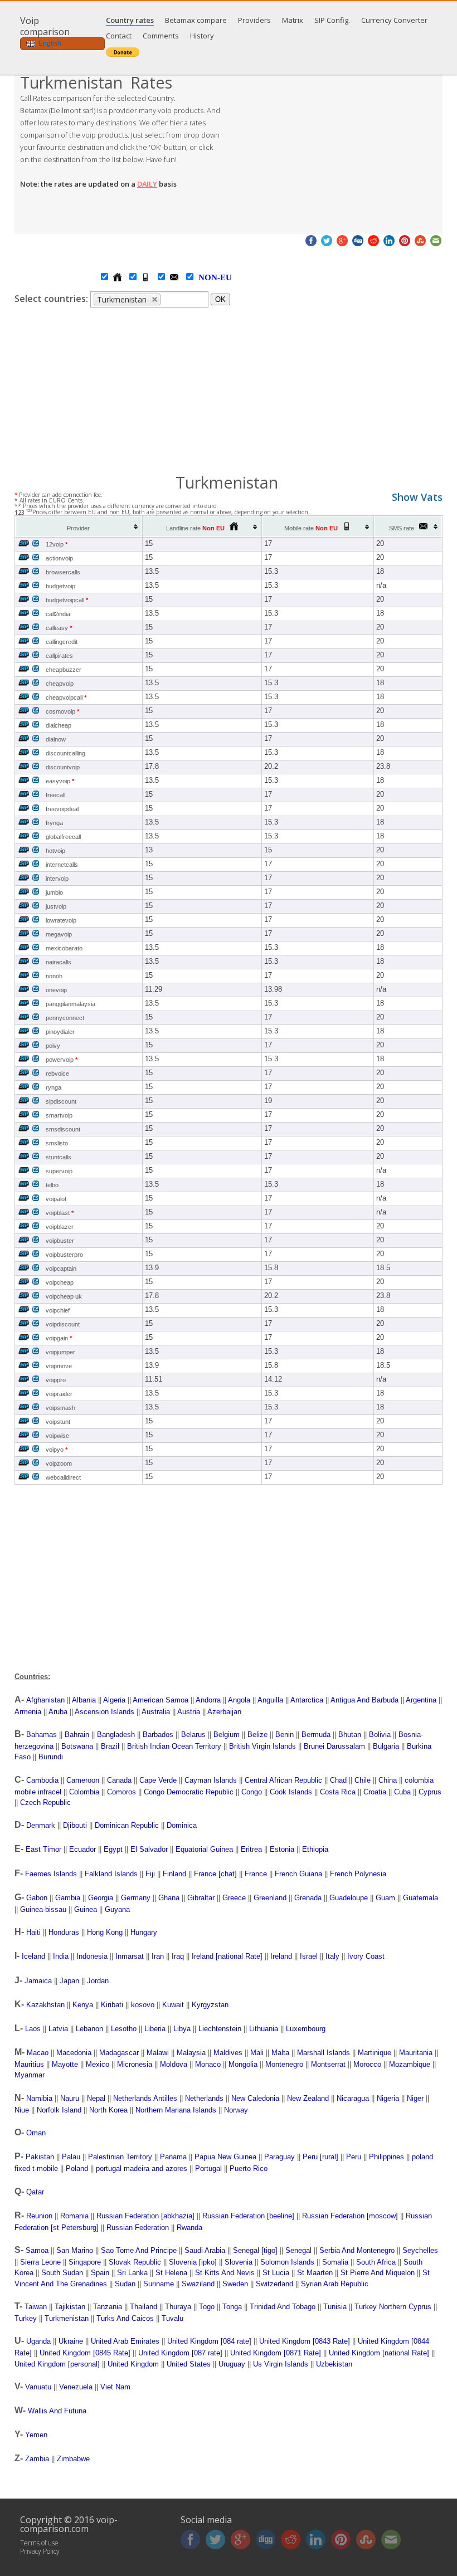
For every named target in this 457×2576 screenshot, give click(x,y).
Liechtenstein (220, 2029)
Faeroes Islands (51, 1874)
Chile (363, 1780)
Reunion (39, 2216)
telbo (52, 1185)
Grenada (308, 1898)
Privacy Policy (40, 2551)
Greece (234, 1898)
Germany (136, 1898)
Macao (38, 2053)
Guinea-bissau (43, 1909)
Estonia (282, 1849)
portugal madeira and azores (142, 2168)
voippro (56, 1380)
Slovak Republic (135, 2262)
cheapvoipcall (66, 697)
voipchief (58, 1310)
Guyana (117, 1909)
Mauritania (416, 2053)
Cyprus (430, 1792)
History (202, 36)
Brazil (110, 1746)
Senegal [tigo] (255, 2250)
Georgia (101, 1898)
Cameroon (83, 1780)
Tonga (232, 2307)
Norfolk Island (59, 2110)
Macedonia (74, 2053)
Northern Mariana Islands (176, 2110)
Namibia (39, 2098)
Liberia (155, 2029)
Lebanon (89, 2029)
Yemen (36, 2435)
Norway (236, 2110)
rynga (54, 1087)
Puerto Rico (249, 2168)
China (388, 1780)
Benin (285, 1735)
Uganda (38, 2341)
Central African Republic (283, 1780)
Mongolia (243, 2064)
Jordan (98, 1981)
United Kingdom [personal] (57, 2364)
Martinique (375, 2053)
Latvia (58, 2029)
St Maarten (315, 2273)
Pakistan (40, 2157)
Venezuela (76, 2387)
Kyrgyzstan (210, 2005)
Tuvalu (172, 2318)
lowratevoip (61, 920)
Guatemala (420, 1898)
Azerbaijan (224, 1712)
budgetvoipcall (67, 600)
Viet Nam (115, 2387)
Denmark (41, 1825)
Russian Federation (138, 2228)
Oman (36, 2133)
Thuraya (178, 2307)
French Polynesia (358, 1874)
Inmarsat (130, 1956)
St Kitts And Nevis (225, 2273)
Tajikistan (70, 2307)
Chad (338, 1780)
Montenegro (284, 2064)
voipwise (57, 1436)
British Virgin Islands (262, 1746)
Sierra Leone (40, 2262)
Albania (84, 1700)
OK (220, 299)
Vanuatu (38, 2387)
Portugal (208, 2168)
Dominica (182, 1825)
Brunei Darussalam (334, 1746)
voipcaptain (61, 1269)
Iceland (33, 1956)
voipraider (59, 1394)
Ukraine (71, 2341)
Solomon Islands (287, 2262)
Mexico (98, 2064)
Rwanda (189, 2228)
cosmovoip (62, 711)
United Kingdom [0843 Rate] (305, 2341)
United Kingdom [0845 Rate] (85, 2353)
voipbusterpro (64, 1255)
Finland (174, 1874)
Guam (385, 1898)
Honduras (64, 1932)
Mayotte (65, 2064)
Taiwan (36, 2307)
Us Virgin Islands (281, 2364)
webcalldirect (63, 1477)
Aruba (58, 1712)
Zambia (37, 2459)
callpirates (59, 656)
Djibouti (75, 1825)
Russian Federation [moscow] (350, 2216)
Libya (182, 2029)
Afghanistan (45, 1700)
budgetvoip (60, 586)
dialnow (56, 739)
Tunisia (335, 2307)
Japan (69, 1981)
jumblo (54, 892)
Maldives (228, 2053)
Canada (119, 1780)
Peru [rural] (320, 2157)
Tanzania (108, 2307)
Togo (207, 2307)
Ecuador (82, 1849)
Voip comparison (45, 26)
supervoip (59, 1171)
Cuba (402, 1792)
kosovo (143, 2005)
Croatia (375, 1792)
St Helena (171, 2273)
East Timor (43, 1849)
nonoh (54, 976)
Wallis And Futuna (57, 2411)
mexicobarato (64, 948)
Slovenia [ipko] (193, 2262)
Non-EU (204, 277)
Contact (119, 36)
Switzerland (274, 2284)
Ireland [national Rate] (227, 1956)
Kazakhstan (45, 2005)
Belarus (193, 1735)
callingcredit (62, 642)
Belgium (227, 1735)
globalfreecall (63, 837)
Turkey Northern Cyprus (393, 2307)
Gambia (68, 1898)
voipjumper (60, 1352)
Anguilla (270, 1700)
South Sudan (62, 2273)
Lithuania (264, 2029)
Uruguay (232, 2364)
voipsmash (60, 1408)
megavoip (59, 934)
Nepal (96, 2098)
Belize (257, 1735)
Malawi (158, 2053)
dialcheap (59, 725)
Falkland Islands (111, 1874)
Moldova (174, 2064)
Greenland (270, 1898)
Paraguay (279, 2157)
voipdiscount (63, 1324)
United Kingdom (133, 2364)
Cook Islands (291, 1792)
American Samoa (161, 1700)
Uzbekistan (334, 2364)
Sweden (235, 2284)
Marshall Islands (324, 2053)
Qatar (35, 2192)
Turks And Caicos (125, 2318)
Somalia (335, 2262)
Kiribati (112, 2005)
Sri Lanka (132, 2273)
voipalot (56, 1199)
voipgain (59, 1338)
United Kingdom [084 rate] (209, 2341)
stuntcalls (59, 1157)
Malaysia (191, 2053)
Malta (280, 2053)
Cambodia (42, 1780)
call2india (58, 614)
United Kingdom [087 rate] (180, 2353)
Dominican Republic (127, 1825)
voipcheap (60, 1282)
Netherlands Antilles (145, 2098)
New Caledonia (255, 2098)
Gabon (37, 1898)
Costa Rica (338, 1792)
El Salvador (149, 1849)
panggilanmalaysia (71, 1004)
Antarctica (307, 1700)
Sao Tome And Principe (139, 2250)
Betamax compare (196, 20)
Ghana (169, 1898)
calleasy (59, 628)
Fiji (150, 1874)
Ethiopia (315, 1849)
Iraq (178, 1956)
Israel (309, 1956)
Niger (415, 2098)
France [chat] (215, 1874)
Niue (22, 2110)
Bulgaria (386, 1746)
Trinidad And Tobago (283, 2307)
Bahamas (42, 1735)
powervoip (62, 1060)
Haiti (33, 1932)
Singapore (85, 2262)
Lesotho (124, 2029)
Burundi (51, 1757)
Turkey (26, 2318)
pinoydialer (60, 1032)
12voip (57, 544)
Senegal (298, 2250)
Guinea (86, 1909)
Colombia (84, 1792)
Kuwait (173, 2005)
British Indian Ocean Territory (174, 1746)
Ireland (281, 1956)
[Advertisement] (336, 150)
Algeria (114, 1700)
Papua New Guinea (225, 2157)
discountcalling (65, 753)
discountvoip (63, 767)
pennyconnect (65, 1018)
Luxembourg (306, 2029)
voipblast (60, 1213)
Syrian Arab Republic (335, 2284)
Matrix (293, 20)
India (61, 1956)
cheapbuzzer (64, 670)
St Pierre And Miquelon (378, 2273)
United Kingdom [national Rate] (379, 2353)
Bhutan (350, 1735)
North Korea (108, 2110)
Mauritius (29, 2064)
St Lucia (276, 2273)
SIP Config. (332, 20)
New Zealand (308, 2098)
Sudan (125, 2284)
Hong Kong (105, 1932)
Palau (71, 2157)
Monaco (208, 2064)
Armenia (28, 1712)
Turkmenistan (67, 2318)
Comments (161, 36)
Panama (173, 2157)
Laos (33, 2029)
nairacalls (59, 962)
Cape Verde (158, 1780)
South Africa (376, 2262)
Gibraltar (201, 1898)
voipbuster (60, 1241)
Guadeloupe (349, 1898)
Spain (100, 2273)
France (256, 1874)
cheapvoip (60, 684)
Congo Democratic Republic (189, 1792)
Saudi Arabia (205, 2250)
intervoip (57, 879)
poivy (53, 1046)
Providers (254, 20)
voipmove (59, 1366)
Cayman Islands (211, 1780)
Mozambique (410, 2064)
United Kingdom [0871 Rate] (276, 2353)
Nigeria (388, 2098)
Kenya (83, 2005)
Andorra (208, 1700)
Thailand (144, 2307)
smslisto (57, 1143)
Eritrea (251, 1849)
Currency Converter (394, 20)
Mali (257, 2053)
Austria (189, 1712)
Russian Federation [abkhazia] (145, 2216)
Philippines (386, 2157)
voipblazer (60, 1227)
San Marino (75, 2250)
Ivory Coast (366, 1956)
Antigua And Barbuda (364, 1700)
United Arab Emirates (125, 2341)
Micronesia (135, 2064)
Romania (74, 2216)
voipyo (57, 1450)
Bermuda (316, 1735)
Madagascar (119, 2053)
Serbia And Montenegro (357, 2250)
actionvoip (59, 558)
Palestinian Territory (120, 2157)
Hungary (144, 1932)
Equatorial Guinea (204, 1849)
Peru (354, 2157)
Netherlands (204, 2098)
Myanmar (30, 2075)
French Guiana (298, 1874)
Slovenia (239, 2262)
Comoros (121, 1792)
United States (189, 2364)
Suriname (159, 2284)
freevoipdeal (62, 809)
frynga (54, 823)
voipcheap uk (64, 1296)
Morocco (367, 2064)
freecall (55, 795)
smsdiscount (63, 1129)
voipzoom (59, 1463)
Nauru (70, 2098)
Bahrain (77, 1735)
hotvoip (55, 851)
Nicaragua (353, 2098)
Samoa (37, 2250)
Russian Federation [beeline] (248, 2216)
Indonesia (92, 1956)
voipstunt (58, 1422)
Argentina (421, 1700)
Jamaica (38, 1981)
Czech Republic (45, 1802)
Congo (252, 1792)
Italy (332, 1956)
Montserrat (328, 2064)
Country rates (130, 20)
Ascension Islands (104, 1712)
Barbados (158, 1735)
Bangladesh (116, 1735)
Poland (77, 2168)
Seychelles (420, 2250)
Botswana (77, 1746)
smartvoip (59, 1115)
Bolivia (380, 1735)
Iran (158, 1956)
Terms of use (39, 2543)
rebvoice (57, 1074)
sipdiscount (61, 1101)
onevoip (56, 990)
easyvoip (60, 781)
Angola (239, 1700)
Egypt (113, 1849)
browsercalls (63, 572)
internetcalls (62, 865)
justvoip (56, 906)
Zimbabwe (73, 2459)
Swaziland (198, 2284)
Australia (156, 1712)
